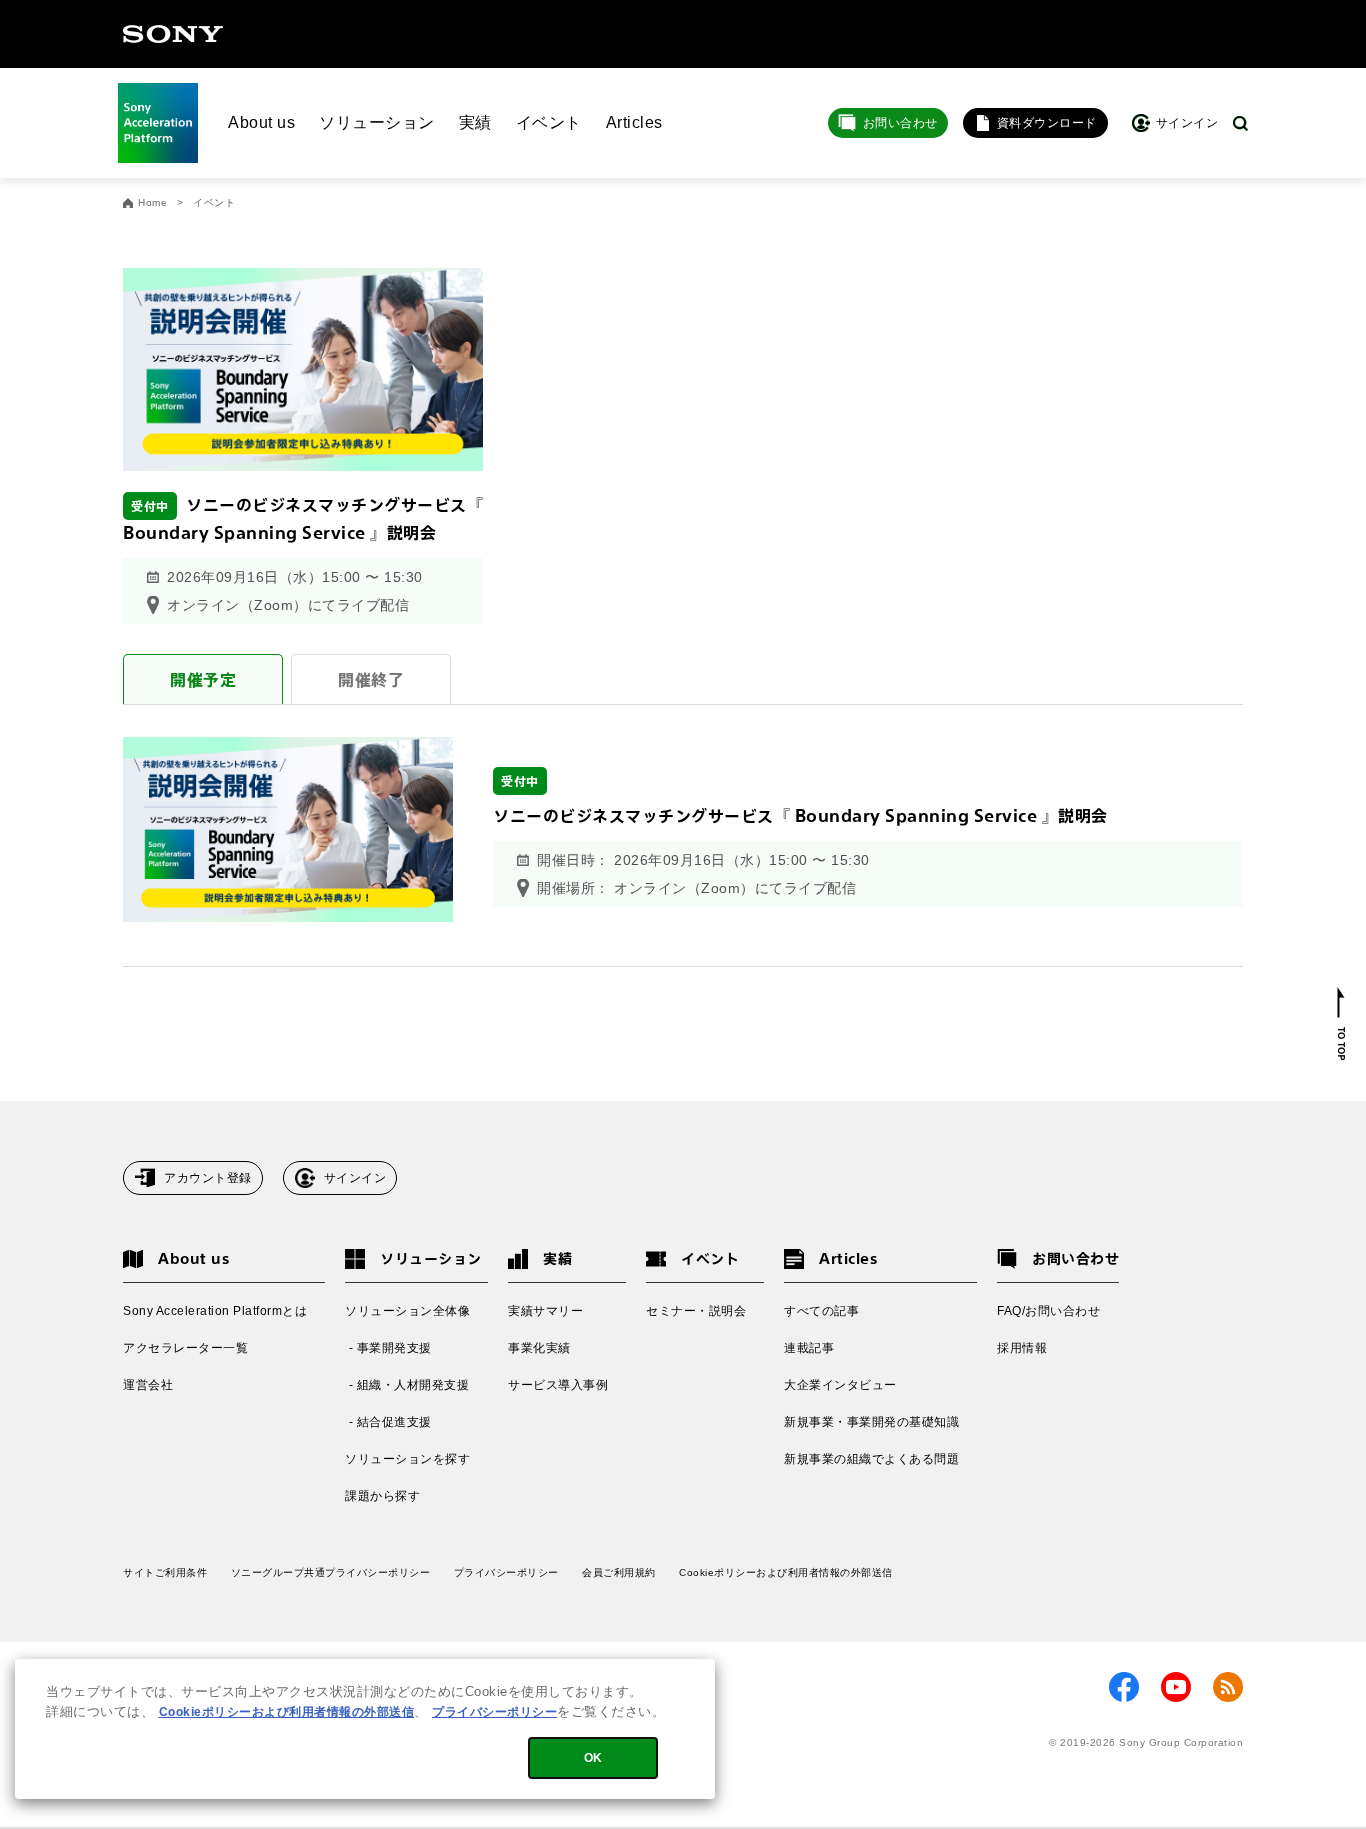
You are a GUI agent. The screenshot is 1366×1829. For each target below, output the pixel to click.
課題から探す (382, 1496)
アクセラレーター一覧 (185, 1348)
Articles (634, 122)
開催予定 (203, 679)
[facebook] (1124, 1687)
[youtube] (1176, 1687)
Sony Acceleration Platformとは (215, 1311)
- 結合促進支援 (388, 1422)
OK (593, 1758)
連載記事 (809, 1348)
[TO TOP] (1341, 1024)
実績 (475, 122)
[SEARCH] (1240, 123)
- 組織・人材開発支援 (407, 1385)
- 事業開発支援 (388, 1348)
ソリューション (377, 122)
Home (152, 203)
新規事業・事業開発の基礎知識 (871, 1422)
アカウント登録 (208, 1178)
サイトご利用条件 (165, 1572)
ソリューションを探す (407, 1459)
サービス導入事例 (558, 1385)
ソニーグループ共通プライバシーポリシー (331, 1572)
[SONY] (173, 34)
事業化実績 (539, 1348)
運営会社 (148, 1385)
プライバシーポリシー (506, 1572)
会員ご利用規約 (619, 1572)
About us (261, 122)
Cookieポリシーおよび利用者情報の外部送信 (786, 1572)
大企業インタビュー (840, 1385)
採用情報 (1022, 1348)
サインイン (355, 1178)
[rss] (1228, 1687)
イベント (549, 122)
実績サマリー (545, 1311)
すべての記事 (821, 1311)
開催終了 (371, 679)
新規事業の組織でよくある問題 (871, 1459)
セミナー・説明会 (696, 1311)
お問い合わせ (900, 123)
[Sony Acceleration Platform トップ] (158, 123)
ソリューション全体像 (407, 1311)
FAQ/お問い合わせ (1048, 1311)
